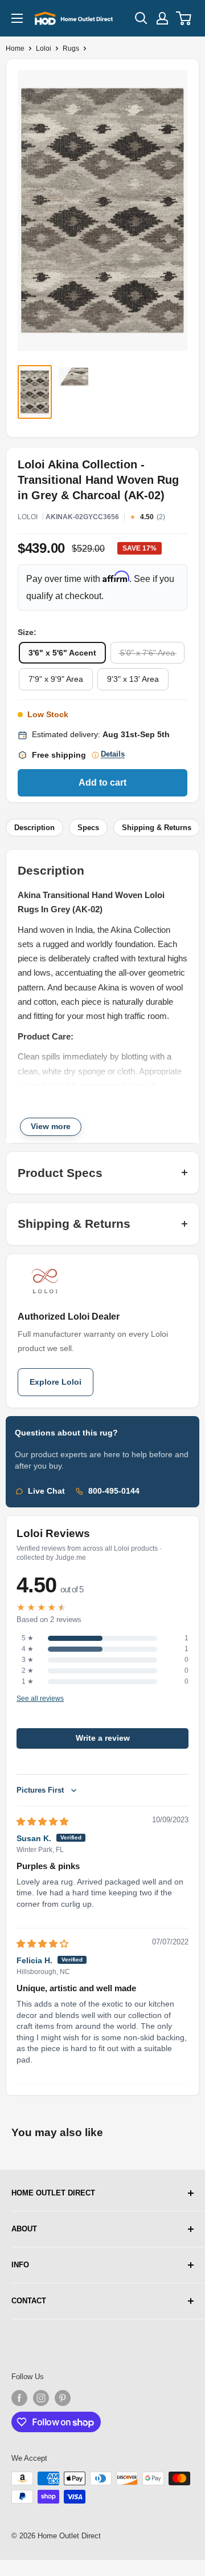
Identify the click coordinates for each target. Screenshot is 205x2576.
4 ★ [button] (28, 1649)
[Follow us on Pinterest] (63, 2398)
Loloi (44, 48)
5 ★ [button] (28, 1638)
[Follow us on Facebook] (19, 2398)
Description (34, 828)
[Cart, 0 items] (184, 18)
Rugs (71, 48)
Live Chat (46, 1491)
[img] (42, 1821)
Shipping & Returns (157, 828)
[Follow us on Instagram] (41, 2398)
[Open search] (141, 18)
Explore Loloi (56, 1382)
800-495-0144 (114, 1491)
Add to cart (102, 782)
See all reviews (40, 1699)
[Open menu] (17, 18)
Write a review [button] (103, 1738)
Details (113, 754)
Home (15, 48)
